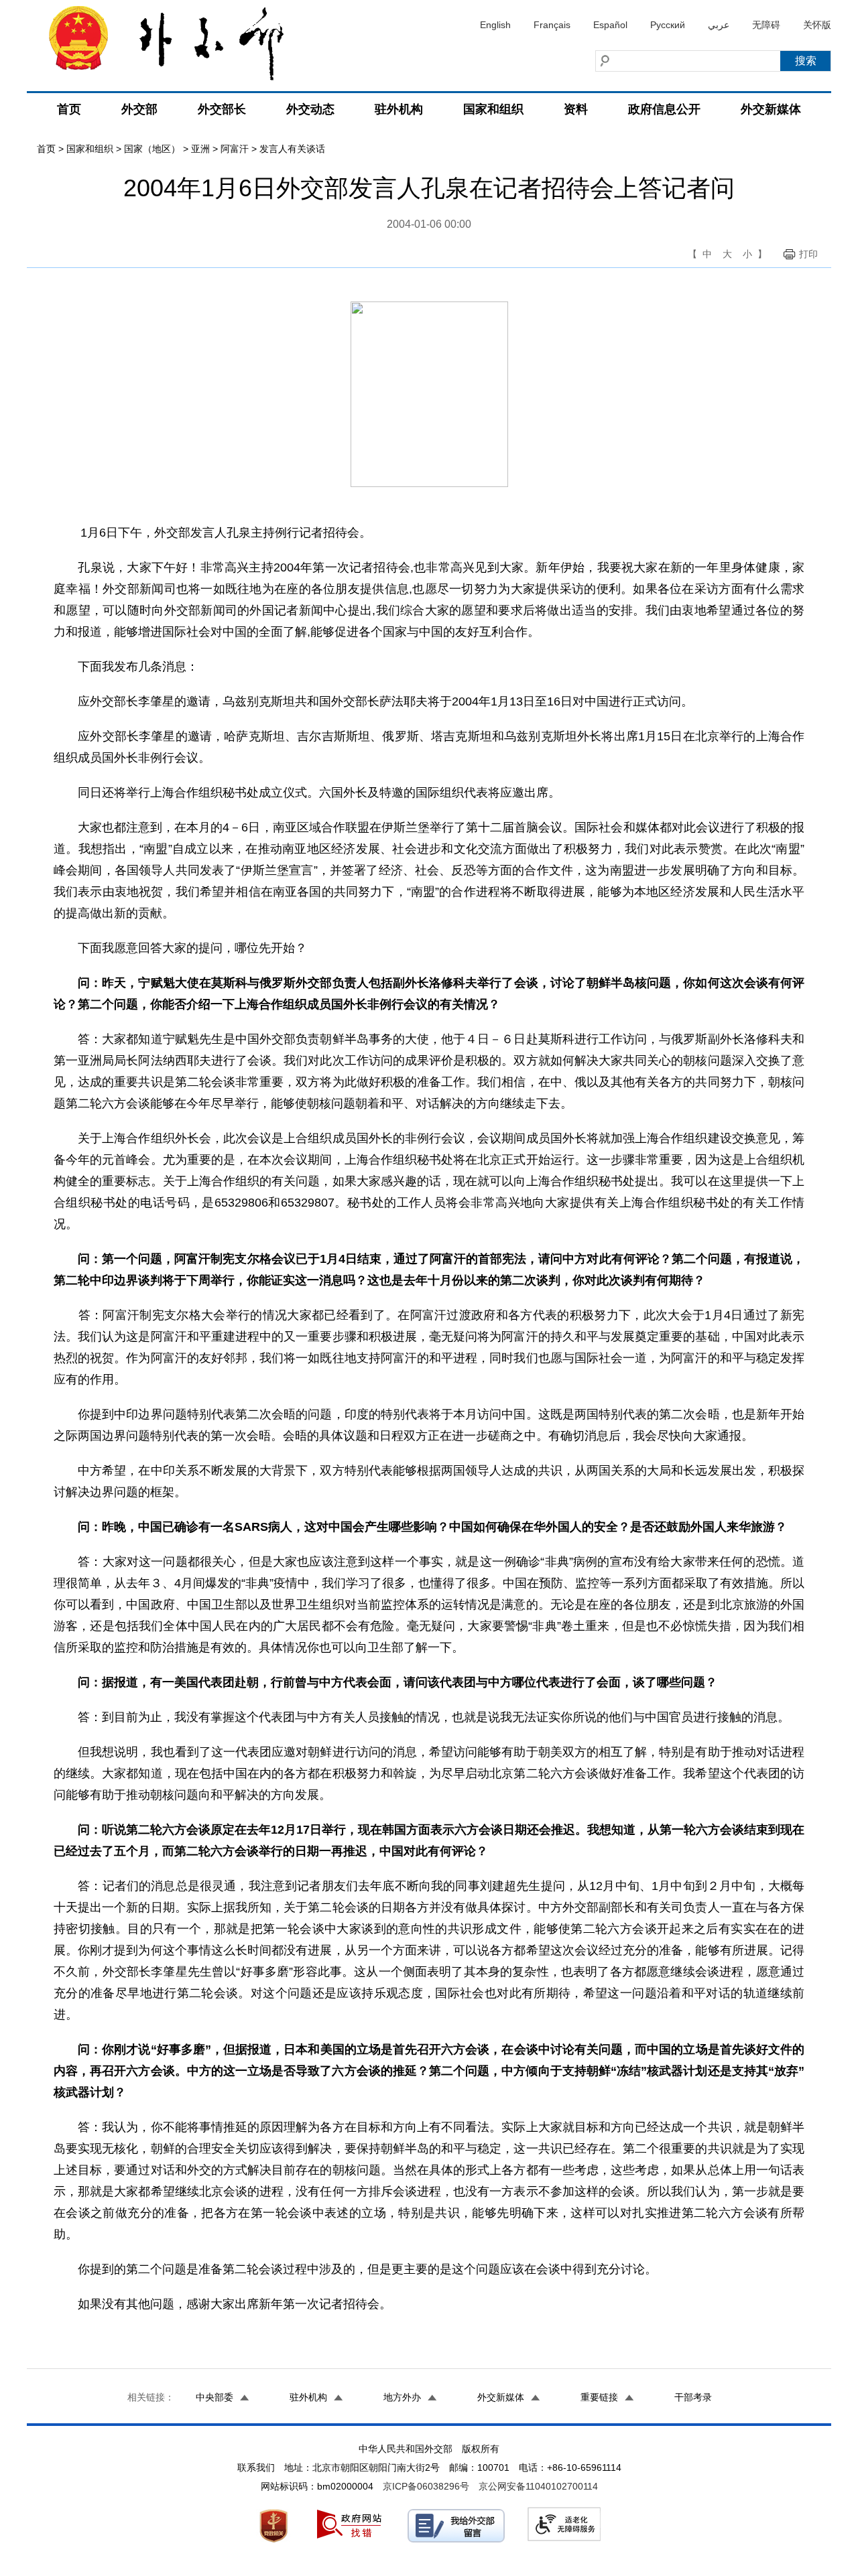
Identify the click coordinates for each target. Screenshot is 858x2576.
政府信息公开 (664, 109)
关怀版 (817, 25)
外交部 (139, 109)
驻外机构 (399, 109)
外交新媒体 (771, 109)
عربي (719, 25)
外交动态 (310, 109)
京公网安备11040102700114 (538, 2486)
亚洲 (200, 149)
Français (552, 25)
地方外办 (402, 2397)
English (495, 25)
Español (610, 25)
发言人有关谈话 (292, 149)
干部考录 (693, 2397)
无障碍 (766, 25)
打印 (808, 254)
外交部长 (222, 109)
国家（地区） (152, 149)
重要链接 (599, 2397)
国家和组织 (493, 109)
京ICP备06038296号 (426, 2486)
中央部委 (214, 2397)
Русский (668, 25)
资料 (576, 109)
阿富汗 (235, 149)
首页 (69, 109)
